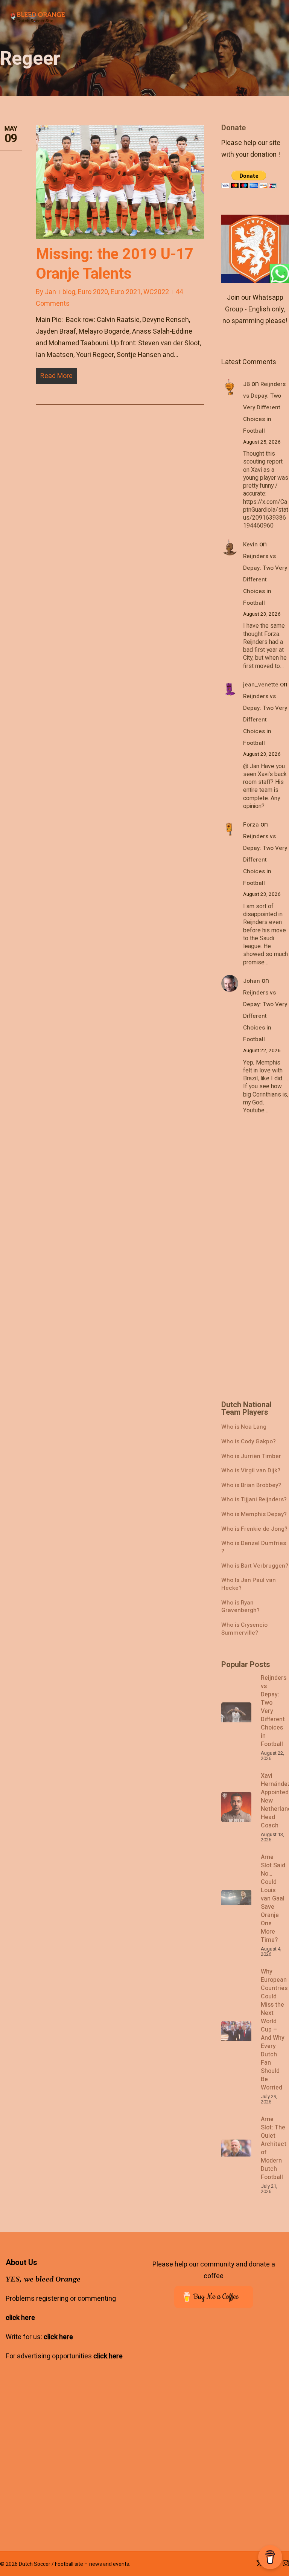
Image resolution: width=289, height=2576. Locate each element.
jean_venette (261, 685)
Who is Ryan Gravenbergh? (240, 1607)
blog (69, 292)
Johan (252, 981)
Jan (50, 292)
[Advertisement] (255, 237)
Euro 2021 (126, 292)
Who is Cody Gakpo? (249, 1442)
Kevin (250, 544)
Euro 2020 (93, 292)
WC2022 (156, 292)
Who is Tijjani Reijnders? (254, 1500)
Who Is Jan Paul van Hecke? (249, 1584)
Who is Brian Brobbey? (251, 1485)
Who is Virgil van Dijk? (251, 1471)
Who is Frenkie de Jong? (254, 1529)
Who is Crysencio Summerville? (244, 1629)
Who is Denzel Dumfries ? (254, 1547)
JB (246, 384)
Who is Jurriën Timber (251, 1456)
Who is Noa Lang (244, 1427)
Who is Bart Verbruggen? (255, 1566)
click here (20, 2318)
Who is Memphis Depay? (254, 1514)
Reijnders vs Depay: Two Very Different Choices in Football (264, 407)
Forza (251, 825)
